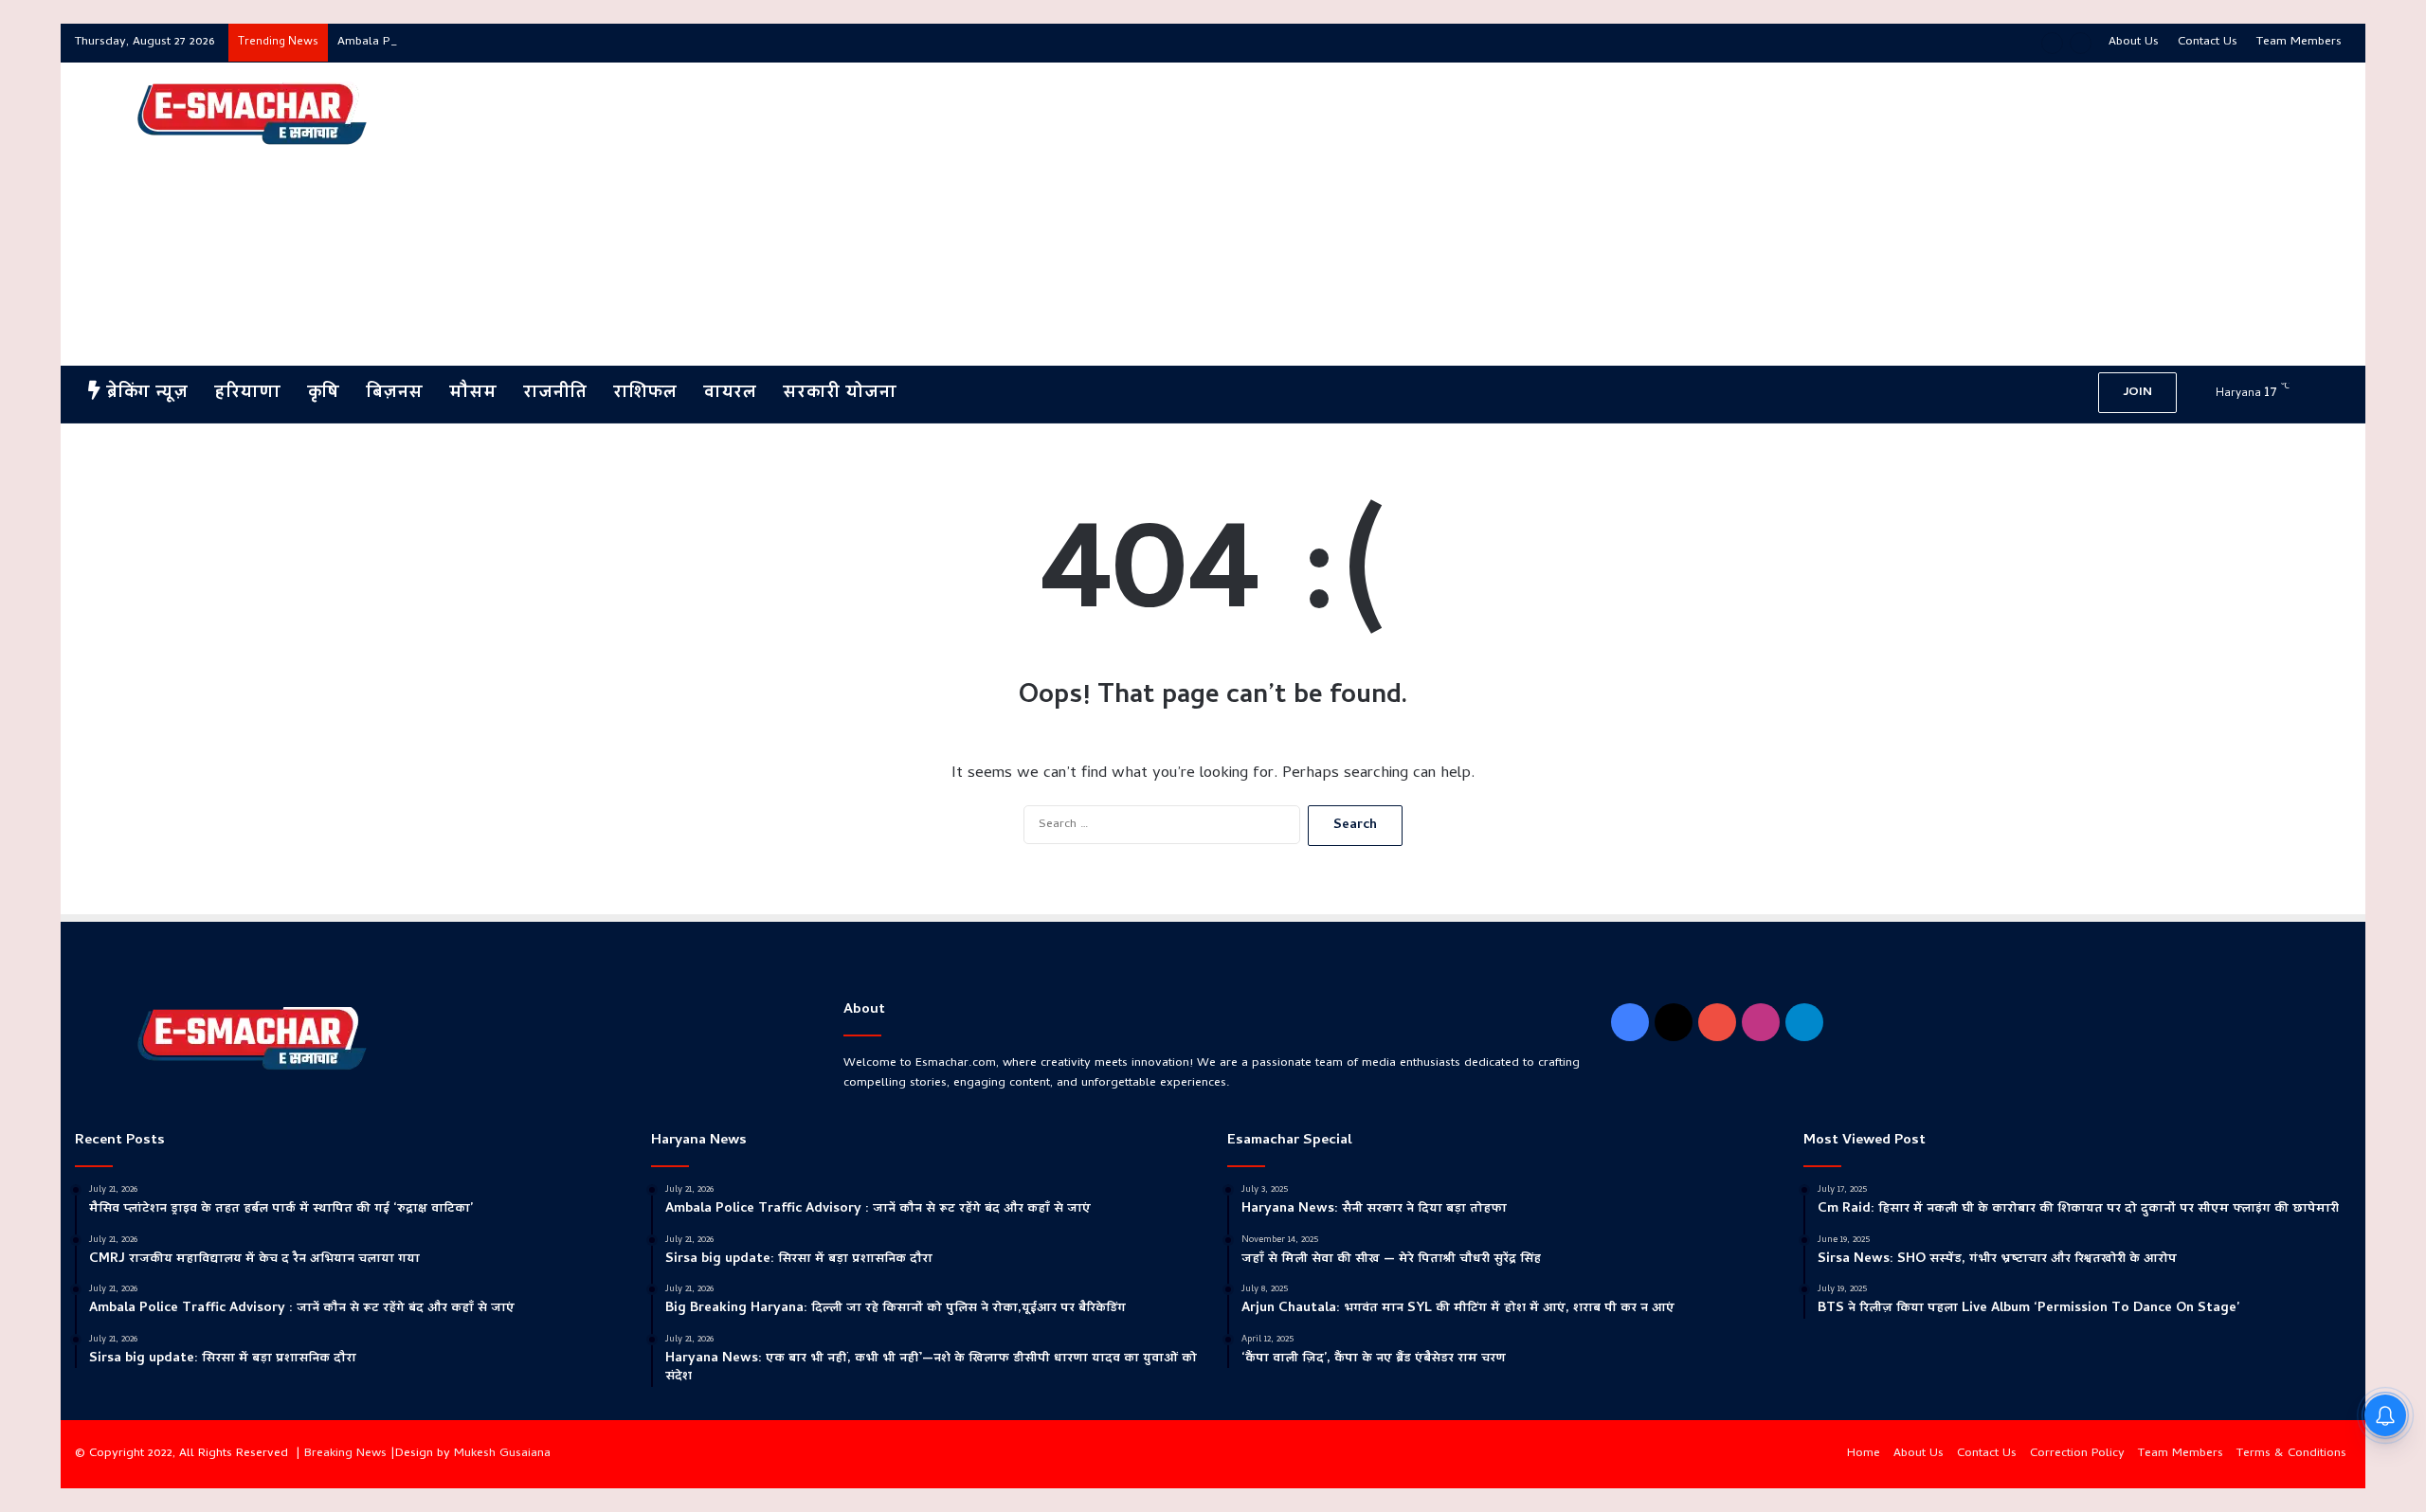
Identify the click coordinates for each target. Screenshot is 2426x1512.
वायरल (730, 394)
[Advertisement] (1597, 214)
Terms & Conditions (2291, 1454)
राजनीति (555, 394)
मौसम (473, 394)
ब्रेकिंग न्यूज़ (144, 394)
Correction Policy (2077, 1454)
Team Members (2299, 42)
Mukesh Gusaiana (502, 1454)
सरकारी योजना (840, 394)
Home (1864, 1454)
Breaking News (345, 1454)
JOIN (2137, 393)
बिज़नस (394, 394)
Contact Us (2208, 42)
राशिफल (645, 394)
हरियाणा (247, 394)
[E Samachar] (250, 115)
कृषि (323, 394)
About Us (2134, 42)
